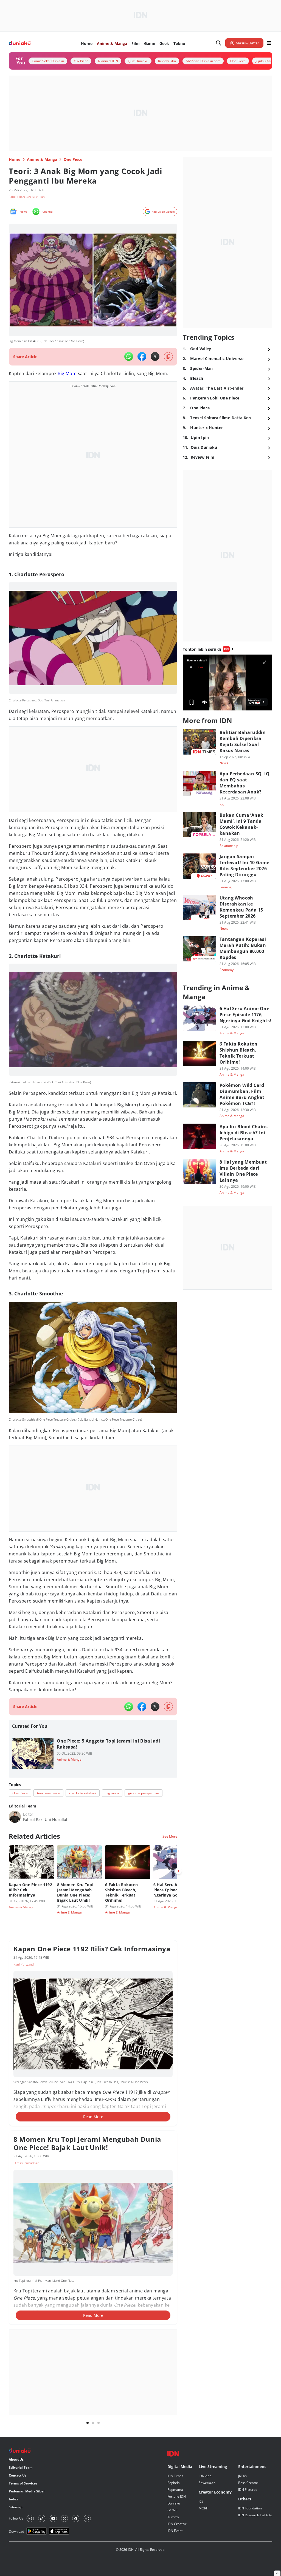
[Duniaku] (20, 43)
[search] (219, 43)
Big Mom (67, 373)
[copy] (168, 357)
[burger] (269, 43)
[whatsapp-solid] (129, 356)
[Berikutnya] (178, 1871)
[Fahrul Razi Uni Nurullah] (15, 1817)
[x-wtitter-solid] (155, 356)
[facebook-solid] (142, 356)
